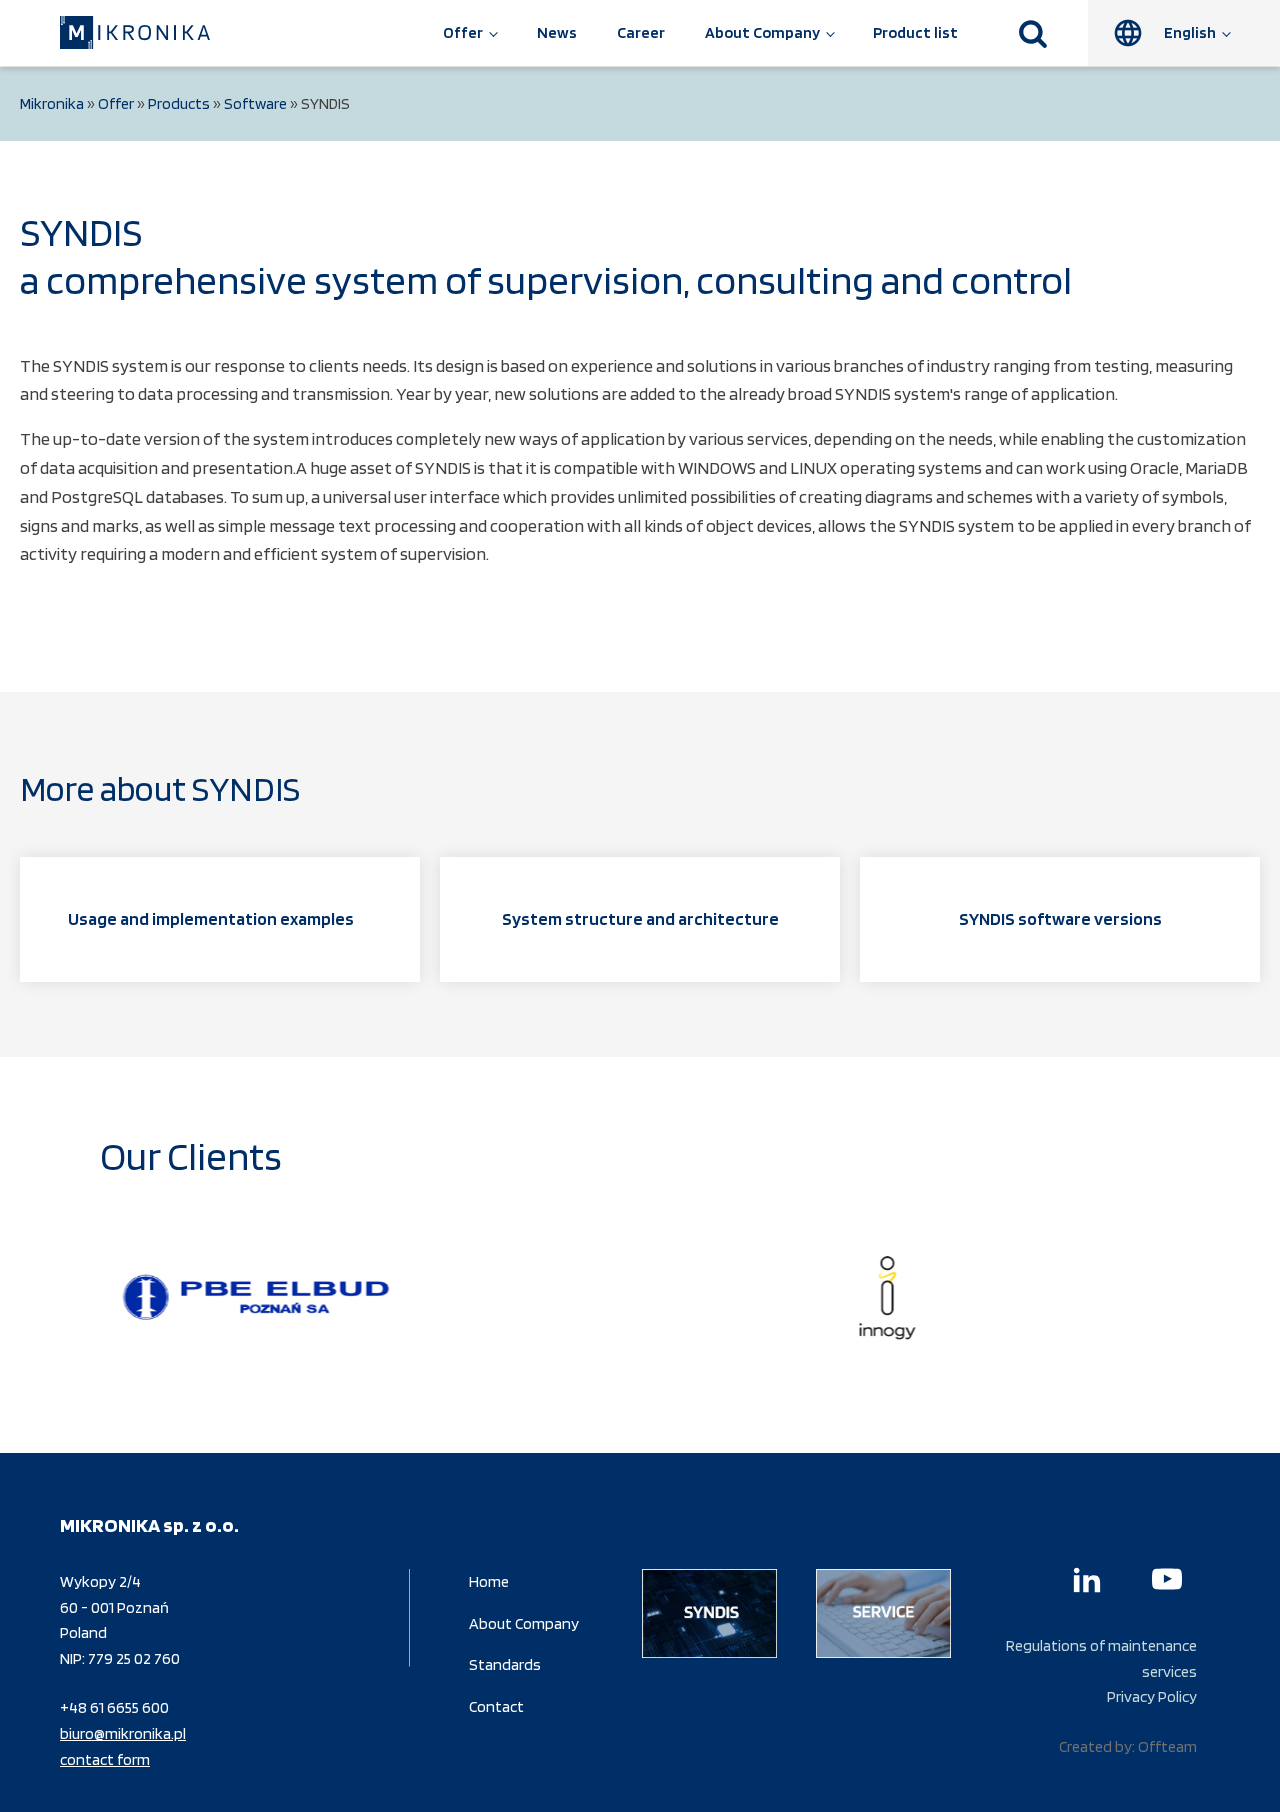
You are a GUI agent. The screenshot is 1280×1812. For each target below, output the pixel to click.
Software (255, 103)
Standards (505, 1664)
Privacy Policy (1152, 1696)
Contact (496, 1706)
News (557, 32)
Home (489, 1581)
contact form (105, 1759)
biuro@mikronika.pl (123, 1733)
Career (641, 32)
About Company (762, 32)
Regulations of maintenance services (1101, 1658)
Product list (915, 32)
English (1190, 32)
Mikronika (52, 103)
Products (179, 103)
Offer (463, 32)
